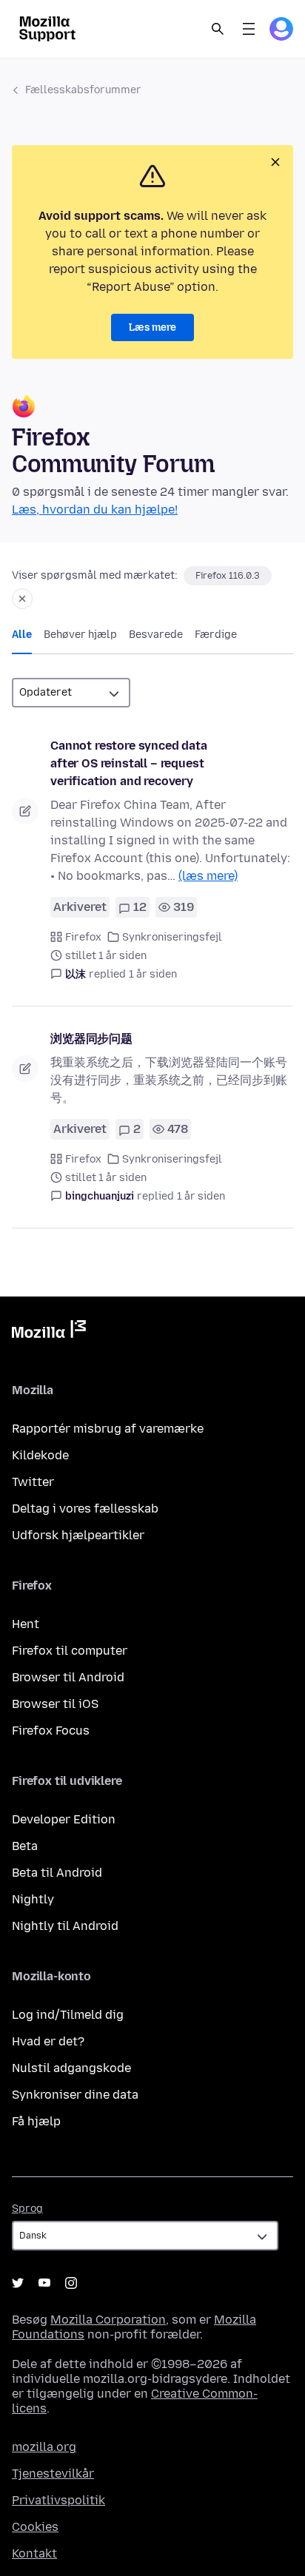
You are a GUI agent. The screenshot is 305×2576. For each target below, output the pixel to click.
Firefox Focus (51, 1731)
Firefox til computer (70, 1651)
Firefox (83, 937)
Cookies (35, 2527)
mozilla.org (44, 2447)
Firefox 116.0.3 (228, 576)
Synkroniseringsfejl (172, 937)
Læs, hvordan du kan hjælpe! (95, 510)
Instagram (71, 2283)
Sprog (27, 2209)
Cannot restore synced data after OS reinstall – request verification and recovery (129, 763)
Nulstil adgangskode (71, 2068)
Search (218, 29)
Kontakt (34, 2553)
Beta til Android (57, 1873)
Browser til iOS (55, 1704)
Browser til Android (68, 1677)
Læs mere (152, 327)
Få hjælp (36, 2121)
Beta (25, 1846)
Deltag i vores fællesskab (85, 1509)
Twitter (33, 1482)
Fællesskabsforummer (83, 90)
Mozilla (49, 1332)
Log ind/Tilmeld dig (68, 2015)
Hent (26, 1624)
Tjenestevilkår (53, 2474)
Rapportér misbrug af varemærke (108, 1429)
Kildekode (40, 1455)
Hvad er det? (48, 2041)
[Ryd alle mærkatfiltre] (22, 599)
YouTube (44, 2283)
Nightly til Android (65, 1926)
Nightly (33, 1899)
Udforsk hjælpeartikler (78, 1535)
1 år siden (153, 974)
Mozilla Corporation (108, 2320)
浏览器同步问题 (91, 1039)
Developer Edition (64, 1819)
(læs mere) (208, 876)
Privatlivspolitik (58, 2500)
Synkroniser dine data (75, 2095)
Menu (249, 29)
